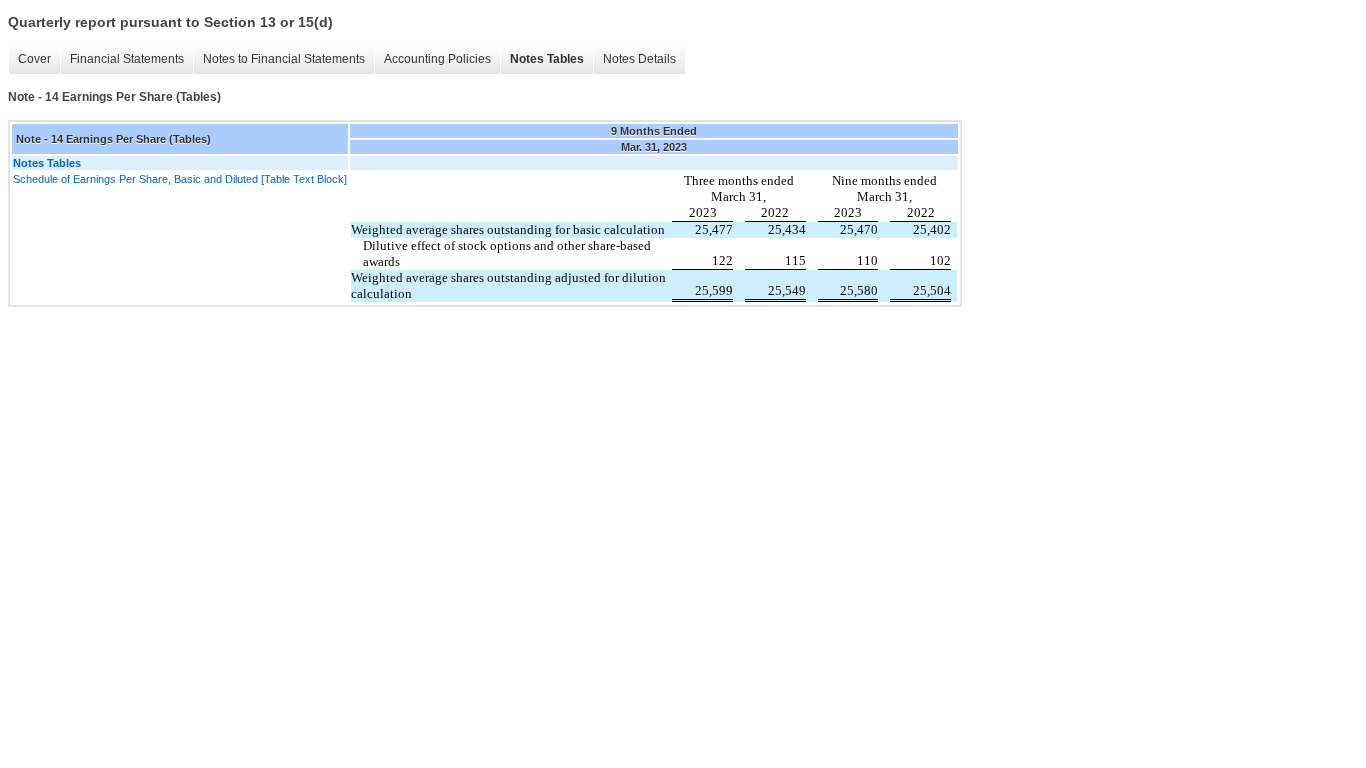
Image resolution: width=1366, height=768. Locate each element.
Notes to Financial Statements (284, 59)
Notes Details (639, 59)
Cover (34, 59)
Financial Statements (127, 59)
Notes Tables (547, 59)
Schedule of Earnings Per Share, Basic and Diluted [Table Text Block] (180, 179)
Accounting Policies (437, 59)
